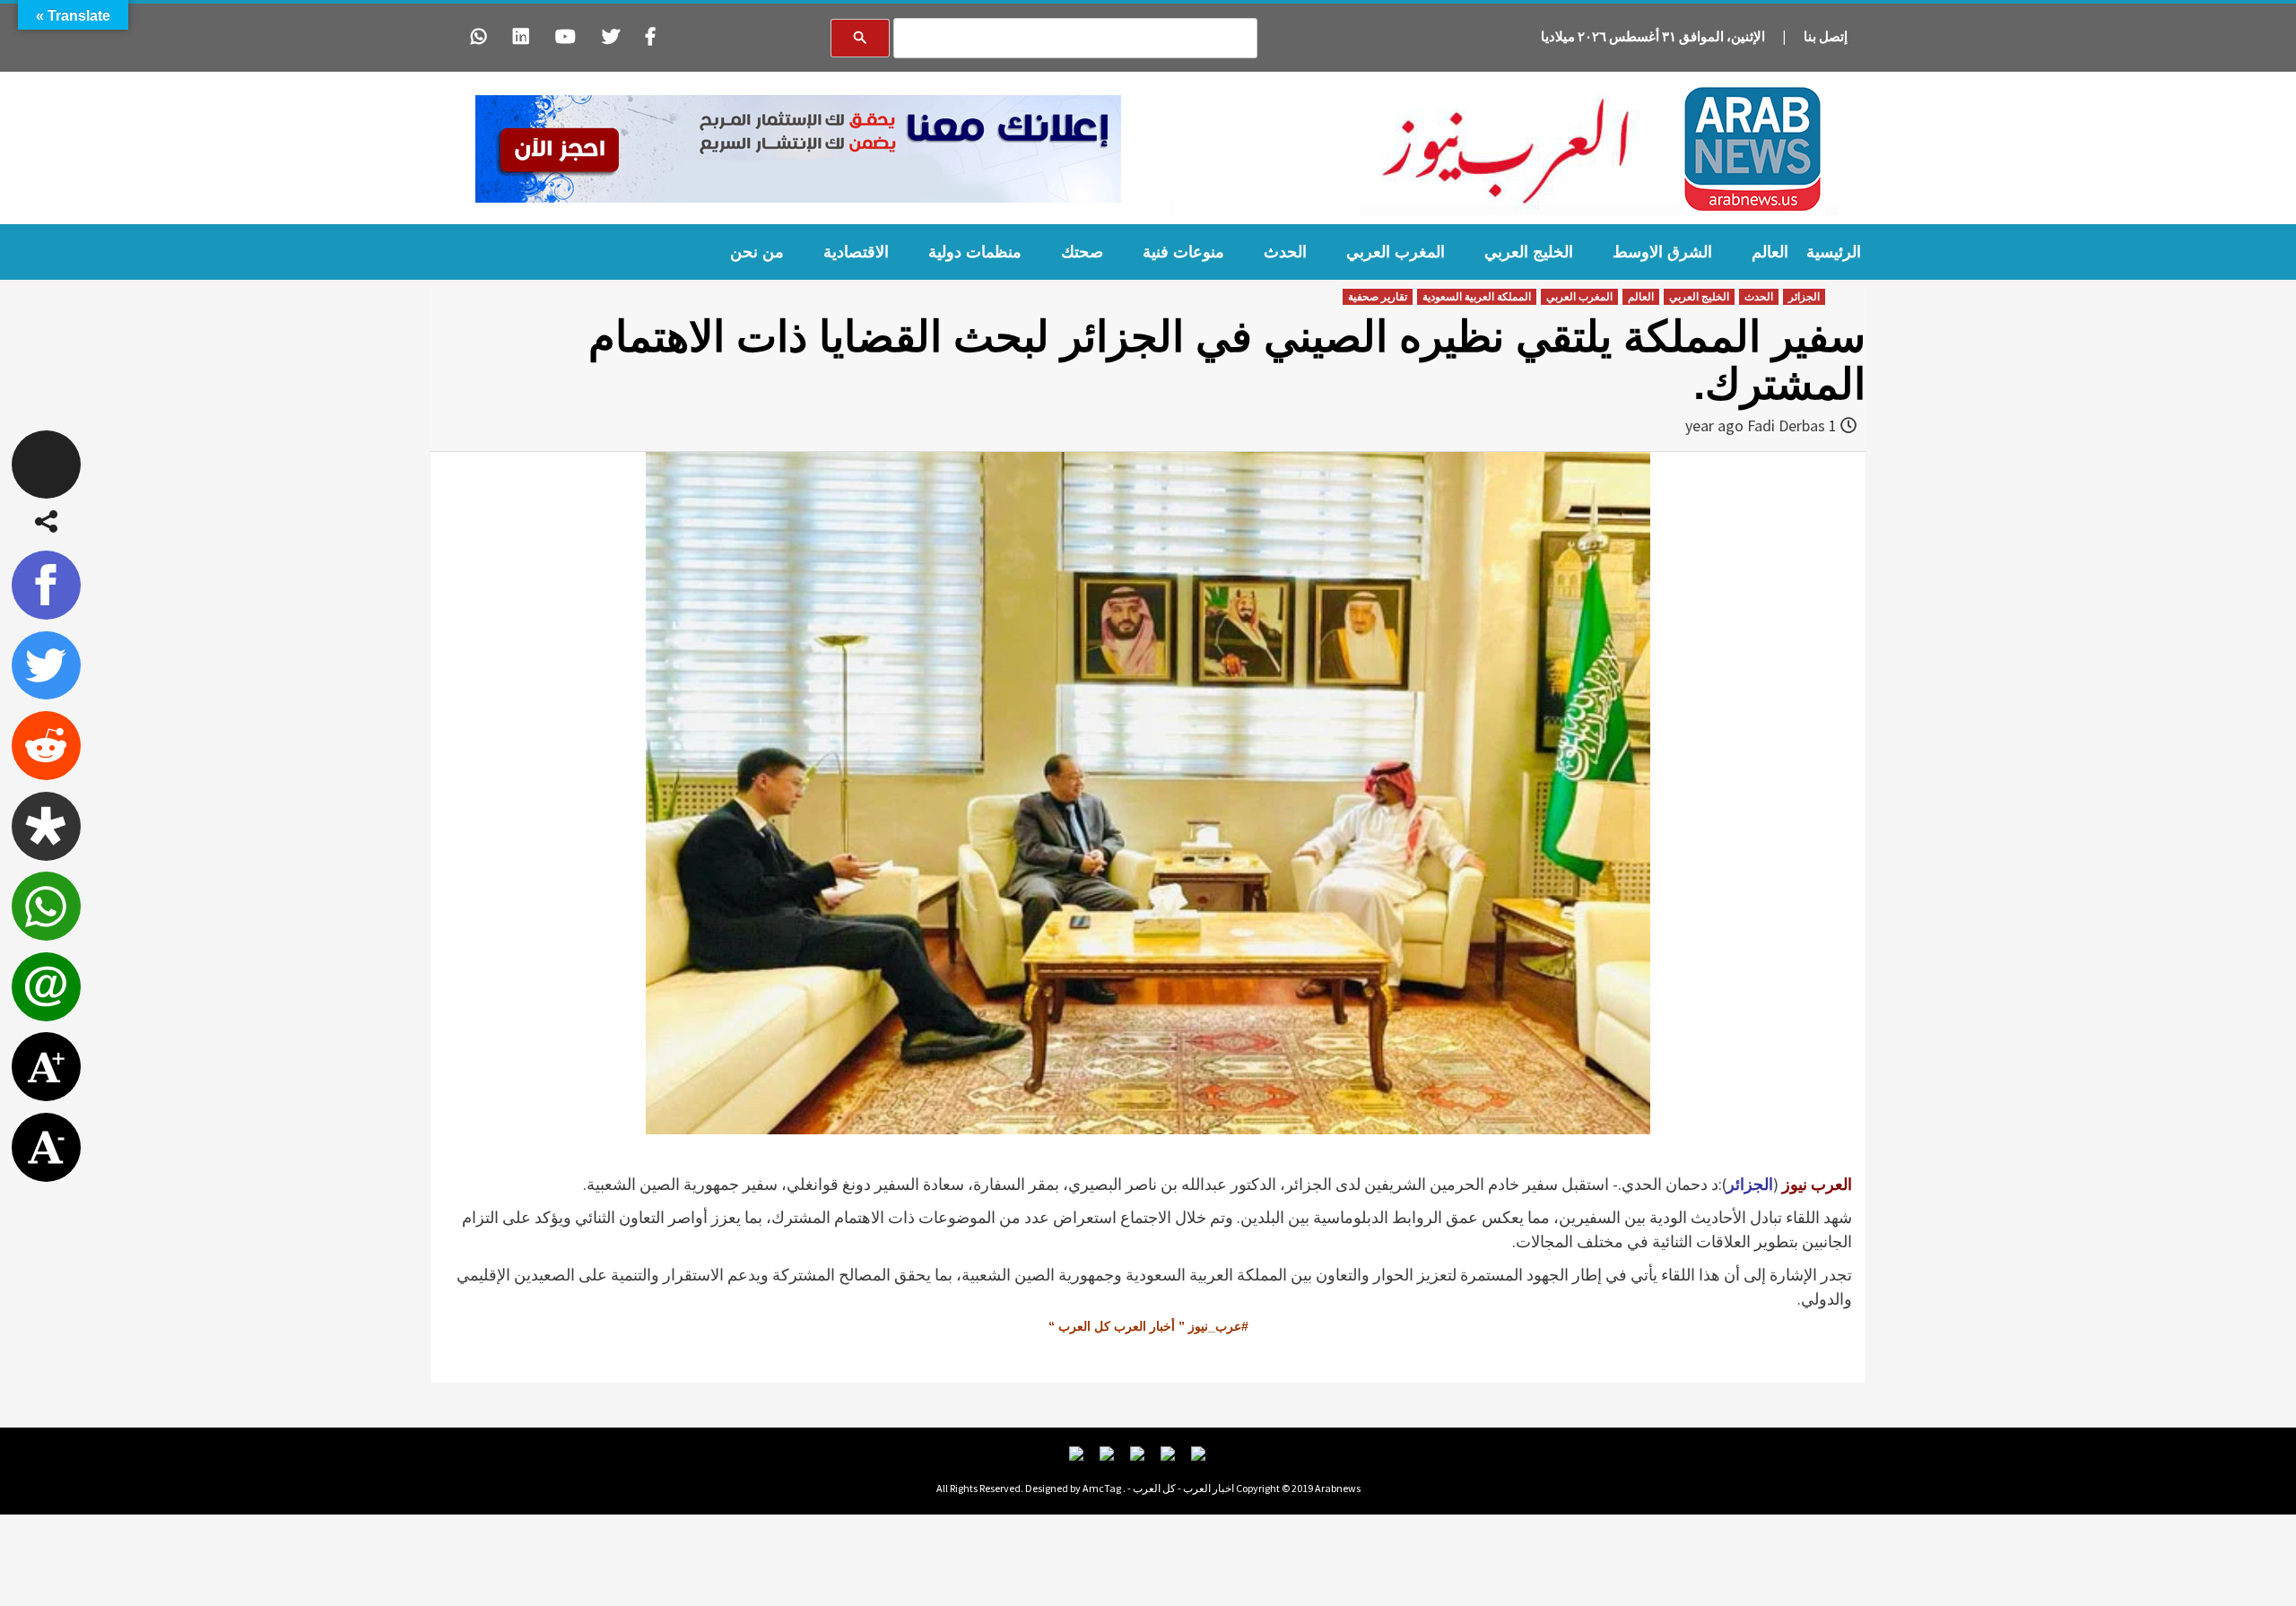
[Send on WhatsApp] (46, 906)
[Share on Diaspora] (46, 826)
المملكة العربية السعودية (1477, 297)
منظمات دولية (975, 252)
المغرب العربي (1396, 252)
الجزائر (1804, 297)
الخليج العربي (1529, 252)
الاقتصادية (856, 252)
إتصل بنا (1826, 36)
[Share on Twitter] (46, 666)
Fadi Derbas (1786, 425)
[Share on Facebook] (46, 585)
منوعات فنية (1183, 252)
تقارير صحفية (1378, 297)
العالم (1770, 252)
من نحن (757, 252)
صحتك (1082, 252)
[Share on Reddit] (46, 746)
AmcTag (1102, 1488)
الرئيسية (1834, 252)
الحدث (1285, 252)
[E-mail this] (46, 987)
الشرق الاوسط (1662, 252)
